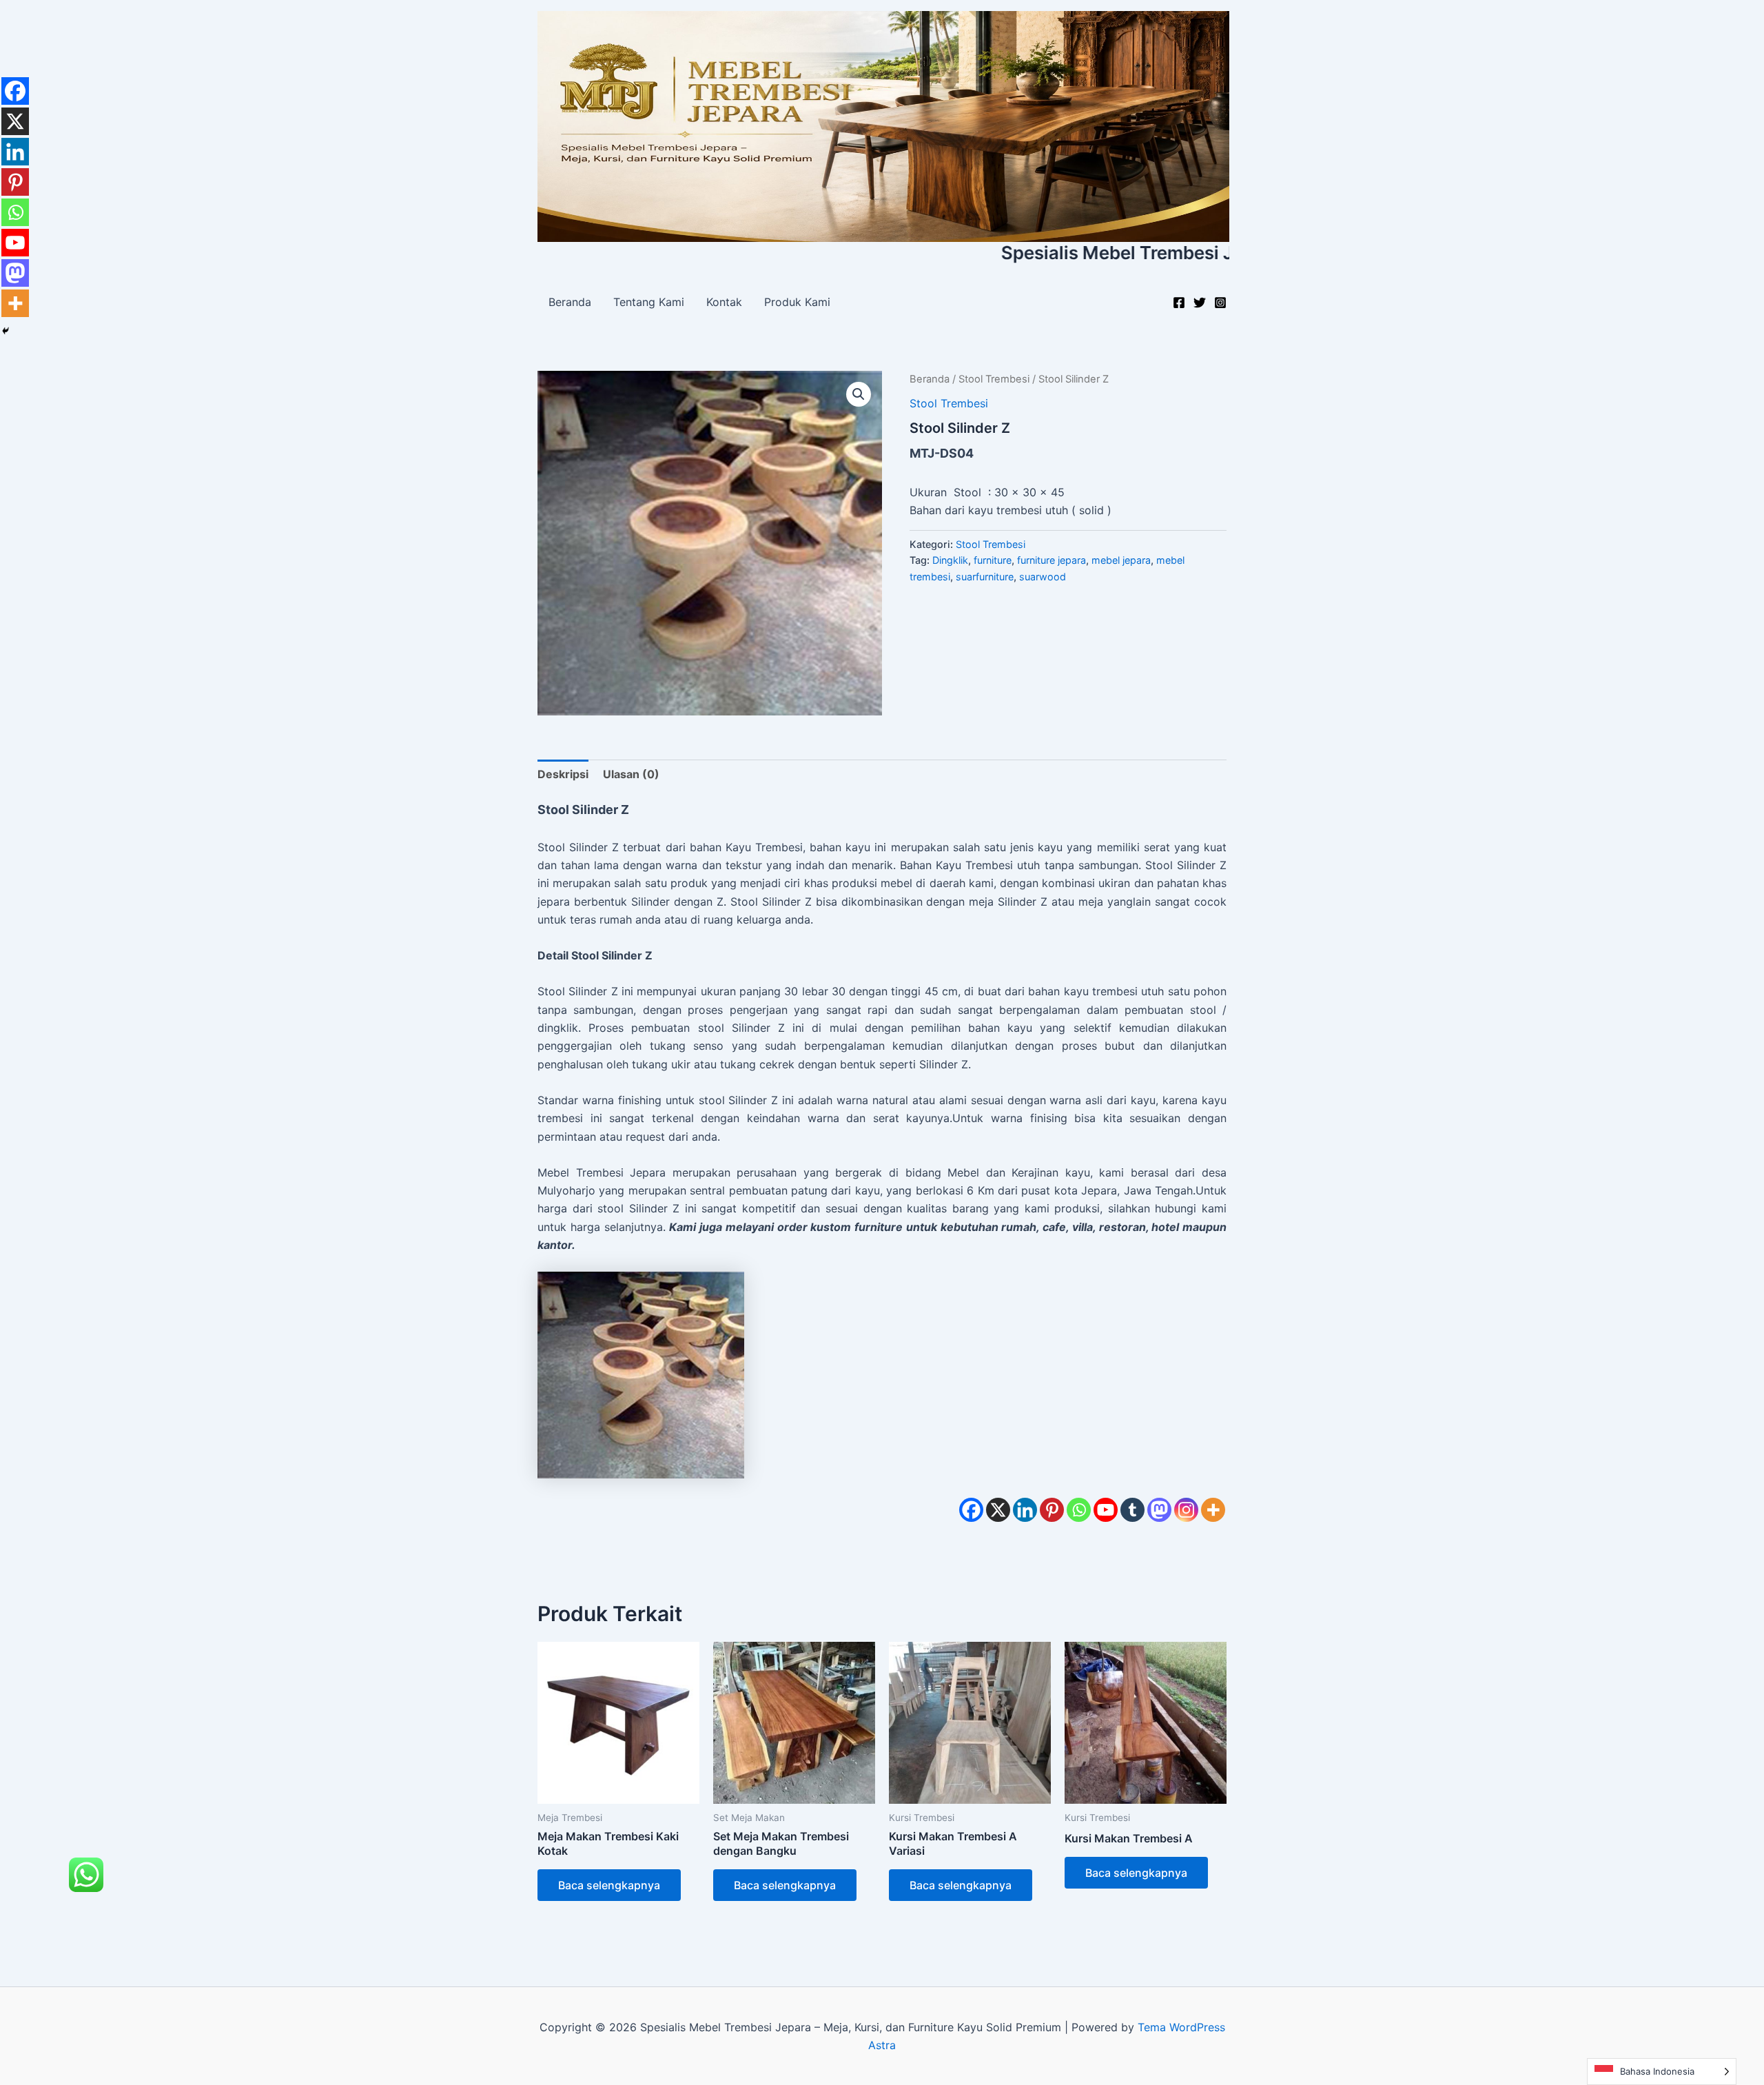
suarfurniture (985, 577)
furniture (993, 560)
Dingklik (950, 560)
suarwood (1043, 577)
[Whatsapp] (1079, 1510)
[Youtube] (1106, 1510)
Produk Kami (797, 302)
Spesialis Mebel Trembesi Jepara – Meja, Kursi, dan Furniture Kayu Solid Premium (1147, 253)
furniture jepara (1052, 560)
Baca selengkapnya (609, 1885)
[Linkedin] (1025, 1510)
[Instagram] (1220, 303)
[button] (859, 394)
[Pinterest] (1052, 1510)
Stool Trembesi (994, 379)
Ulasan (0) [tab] (631, 774)
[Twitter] (1200, 303)
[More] (1213, 1510)
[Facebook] (1179, 303)
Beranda (570, 302)
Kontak (724, 302)
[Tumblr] (1132, 1510)
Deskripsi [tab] (563, 774)
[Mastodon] (1159, 1510)
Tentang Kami (649, 302)
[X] (998, 1510)
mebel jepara (1121, 560)
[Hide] (6, 331)
